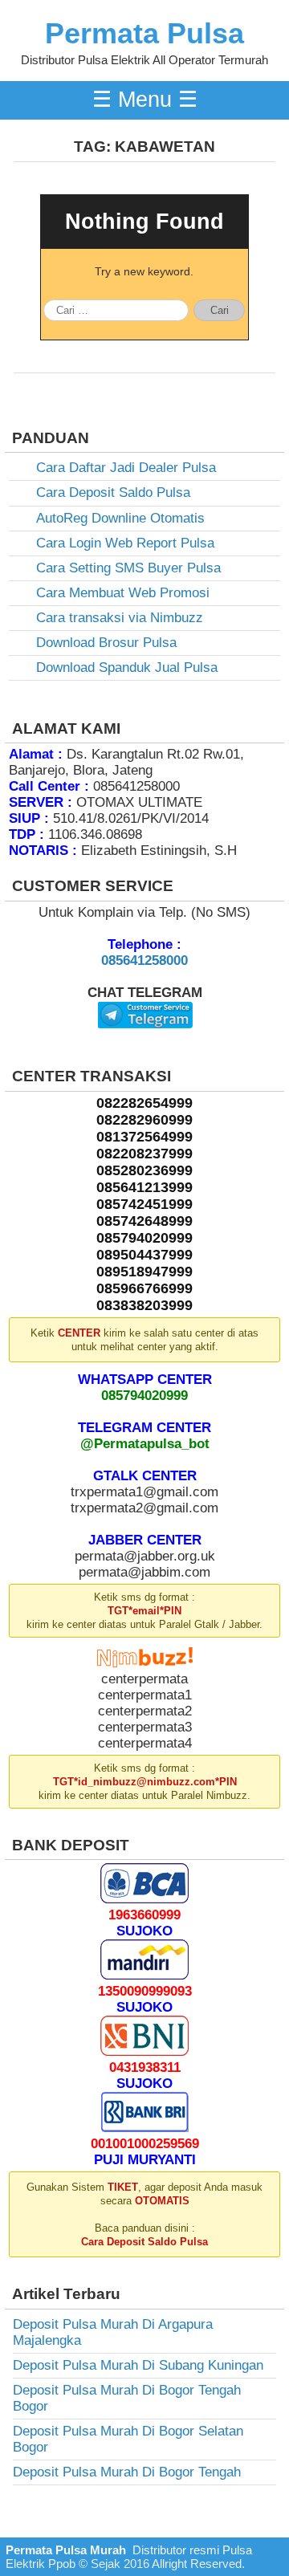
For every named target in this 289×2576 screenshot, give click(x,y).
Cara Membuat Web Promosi (123, 593)
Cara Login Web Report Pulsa (125, 543)
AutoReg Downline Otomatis (120, 518)
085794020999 (144, 1396)
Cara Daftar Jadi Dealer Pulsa (126, 468)
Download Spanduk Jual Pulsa (127, 667)
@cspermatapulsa (145, 1041)
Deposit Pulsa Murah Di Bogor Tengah (127, 2472)
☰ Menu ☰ (145, 100)
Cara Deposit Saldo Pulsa (113, 492)
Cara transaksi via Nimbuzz (120, 618)
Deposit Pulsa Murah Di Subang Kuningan (138, 2365)
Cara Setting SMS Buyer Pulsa (128, 568)
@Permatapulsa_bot (145, 1444)
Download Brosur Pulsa (106, 643)
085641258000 (144, 960)
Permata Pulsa (144, 34)
